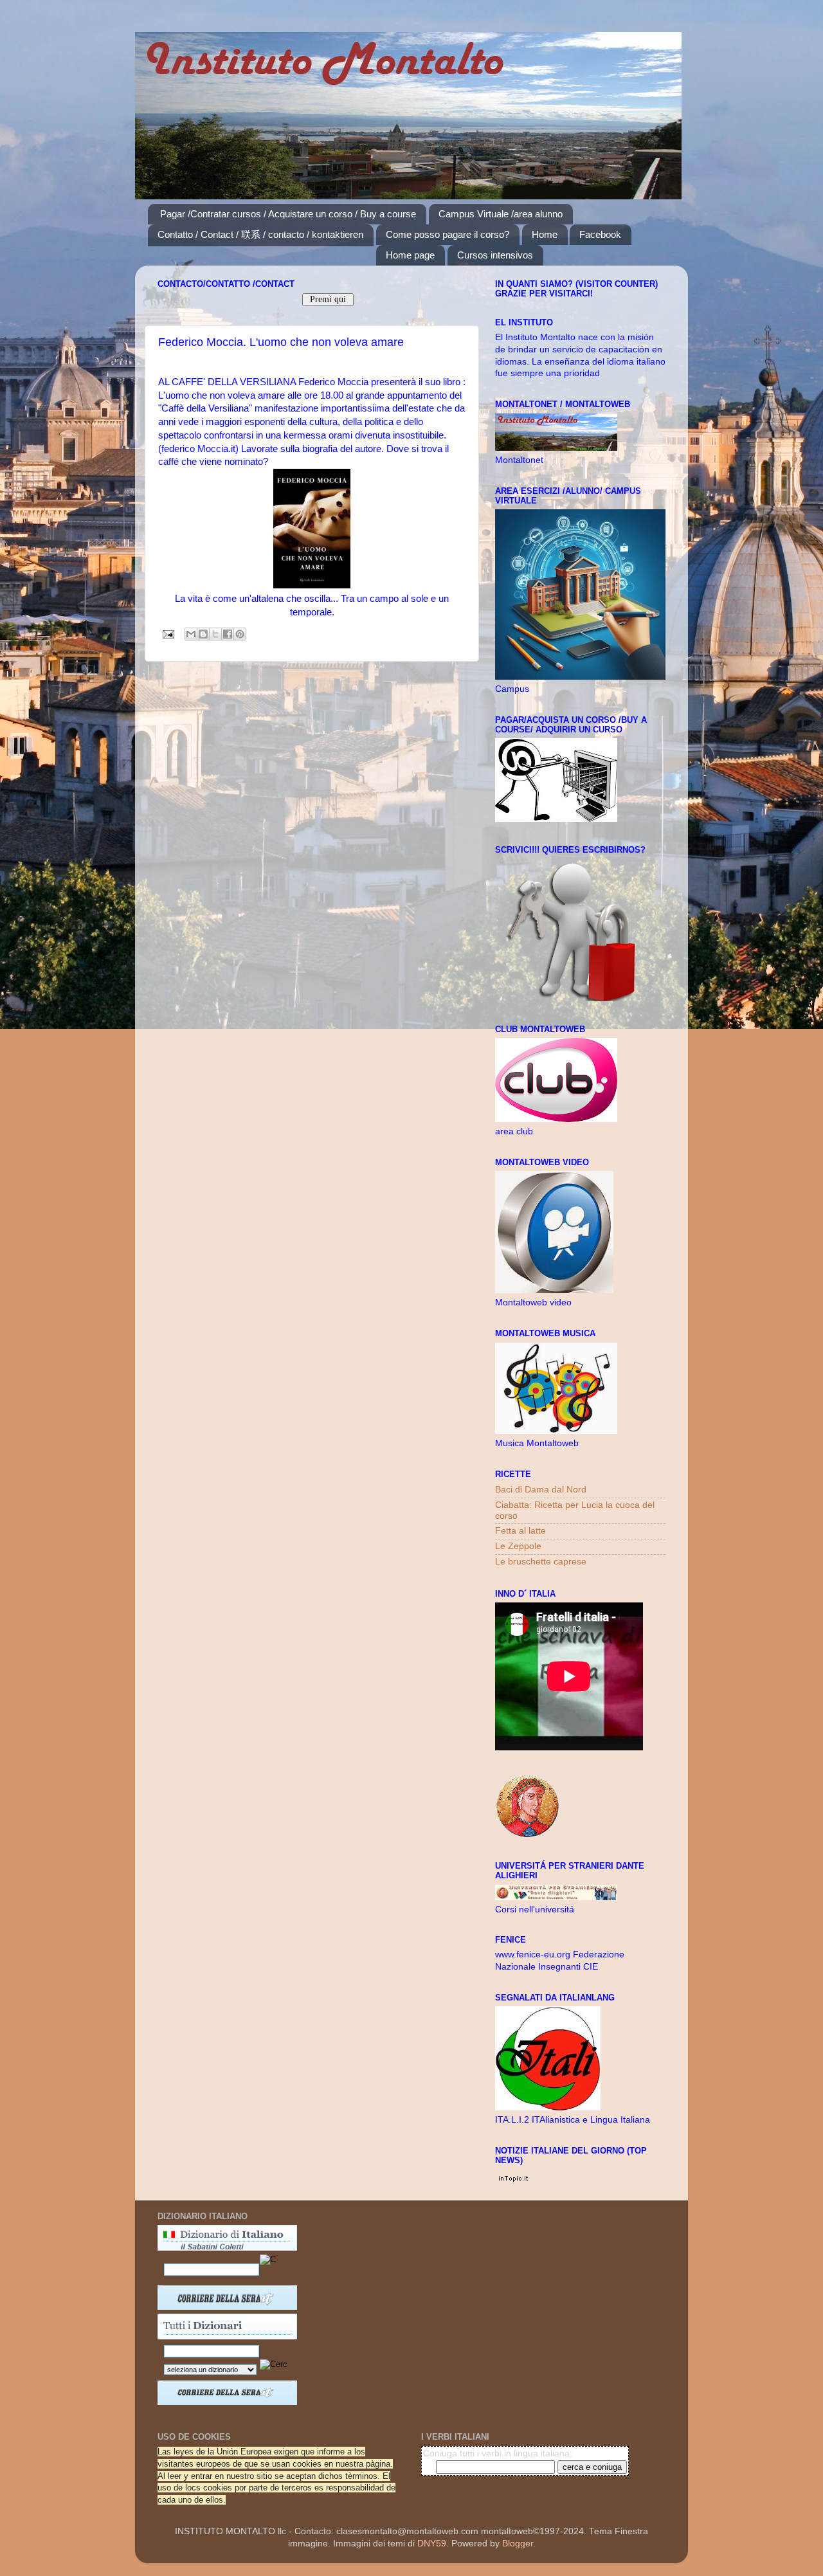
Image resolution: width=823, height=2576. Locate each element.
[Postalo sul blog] (203, 634)
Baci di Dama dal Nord (541, 1490)
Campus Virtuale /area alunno (501, 214)
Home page (410, 255)
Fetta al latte (520, 1531)
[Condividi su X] (215, 634)
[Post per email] (167, 634)
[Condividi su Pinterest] (240, 634)
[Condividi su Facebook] (228, 634)
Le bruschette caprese (541, 1562)
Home (545, 234)
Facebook (600, 234)
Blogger (518, 2544)
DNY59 (432, 2544)
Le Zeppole (518, 1546)
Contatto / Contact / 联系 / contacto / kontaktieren (260, 234)
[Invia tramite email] (191, 634)
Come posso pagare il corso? (448, 234)
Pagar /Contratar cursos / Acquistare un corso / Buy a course (288, 214)
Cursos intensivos (495, 255)
